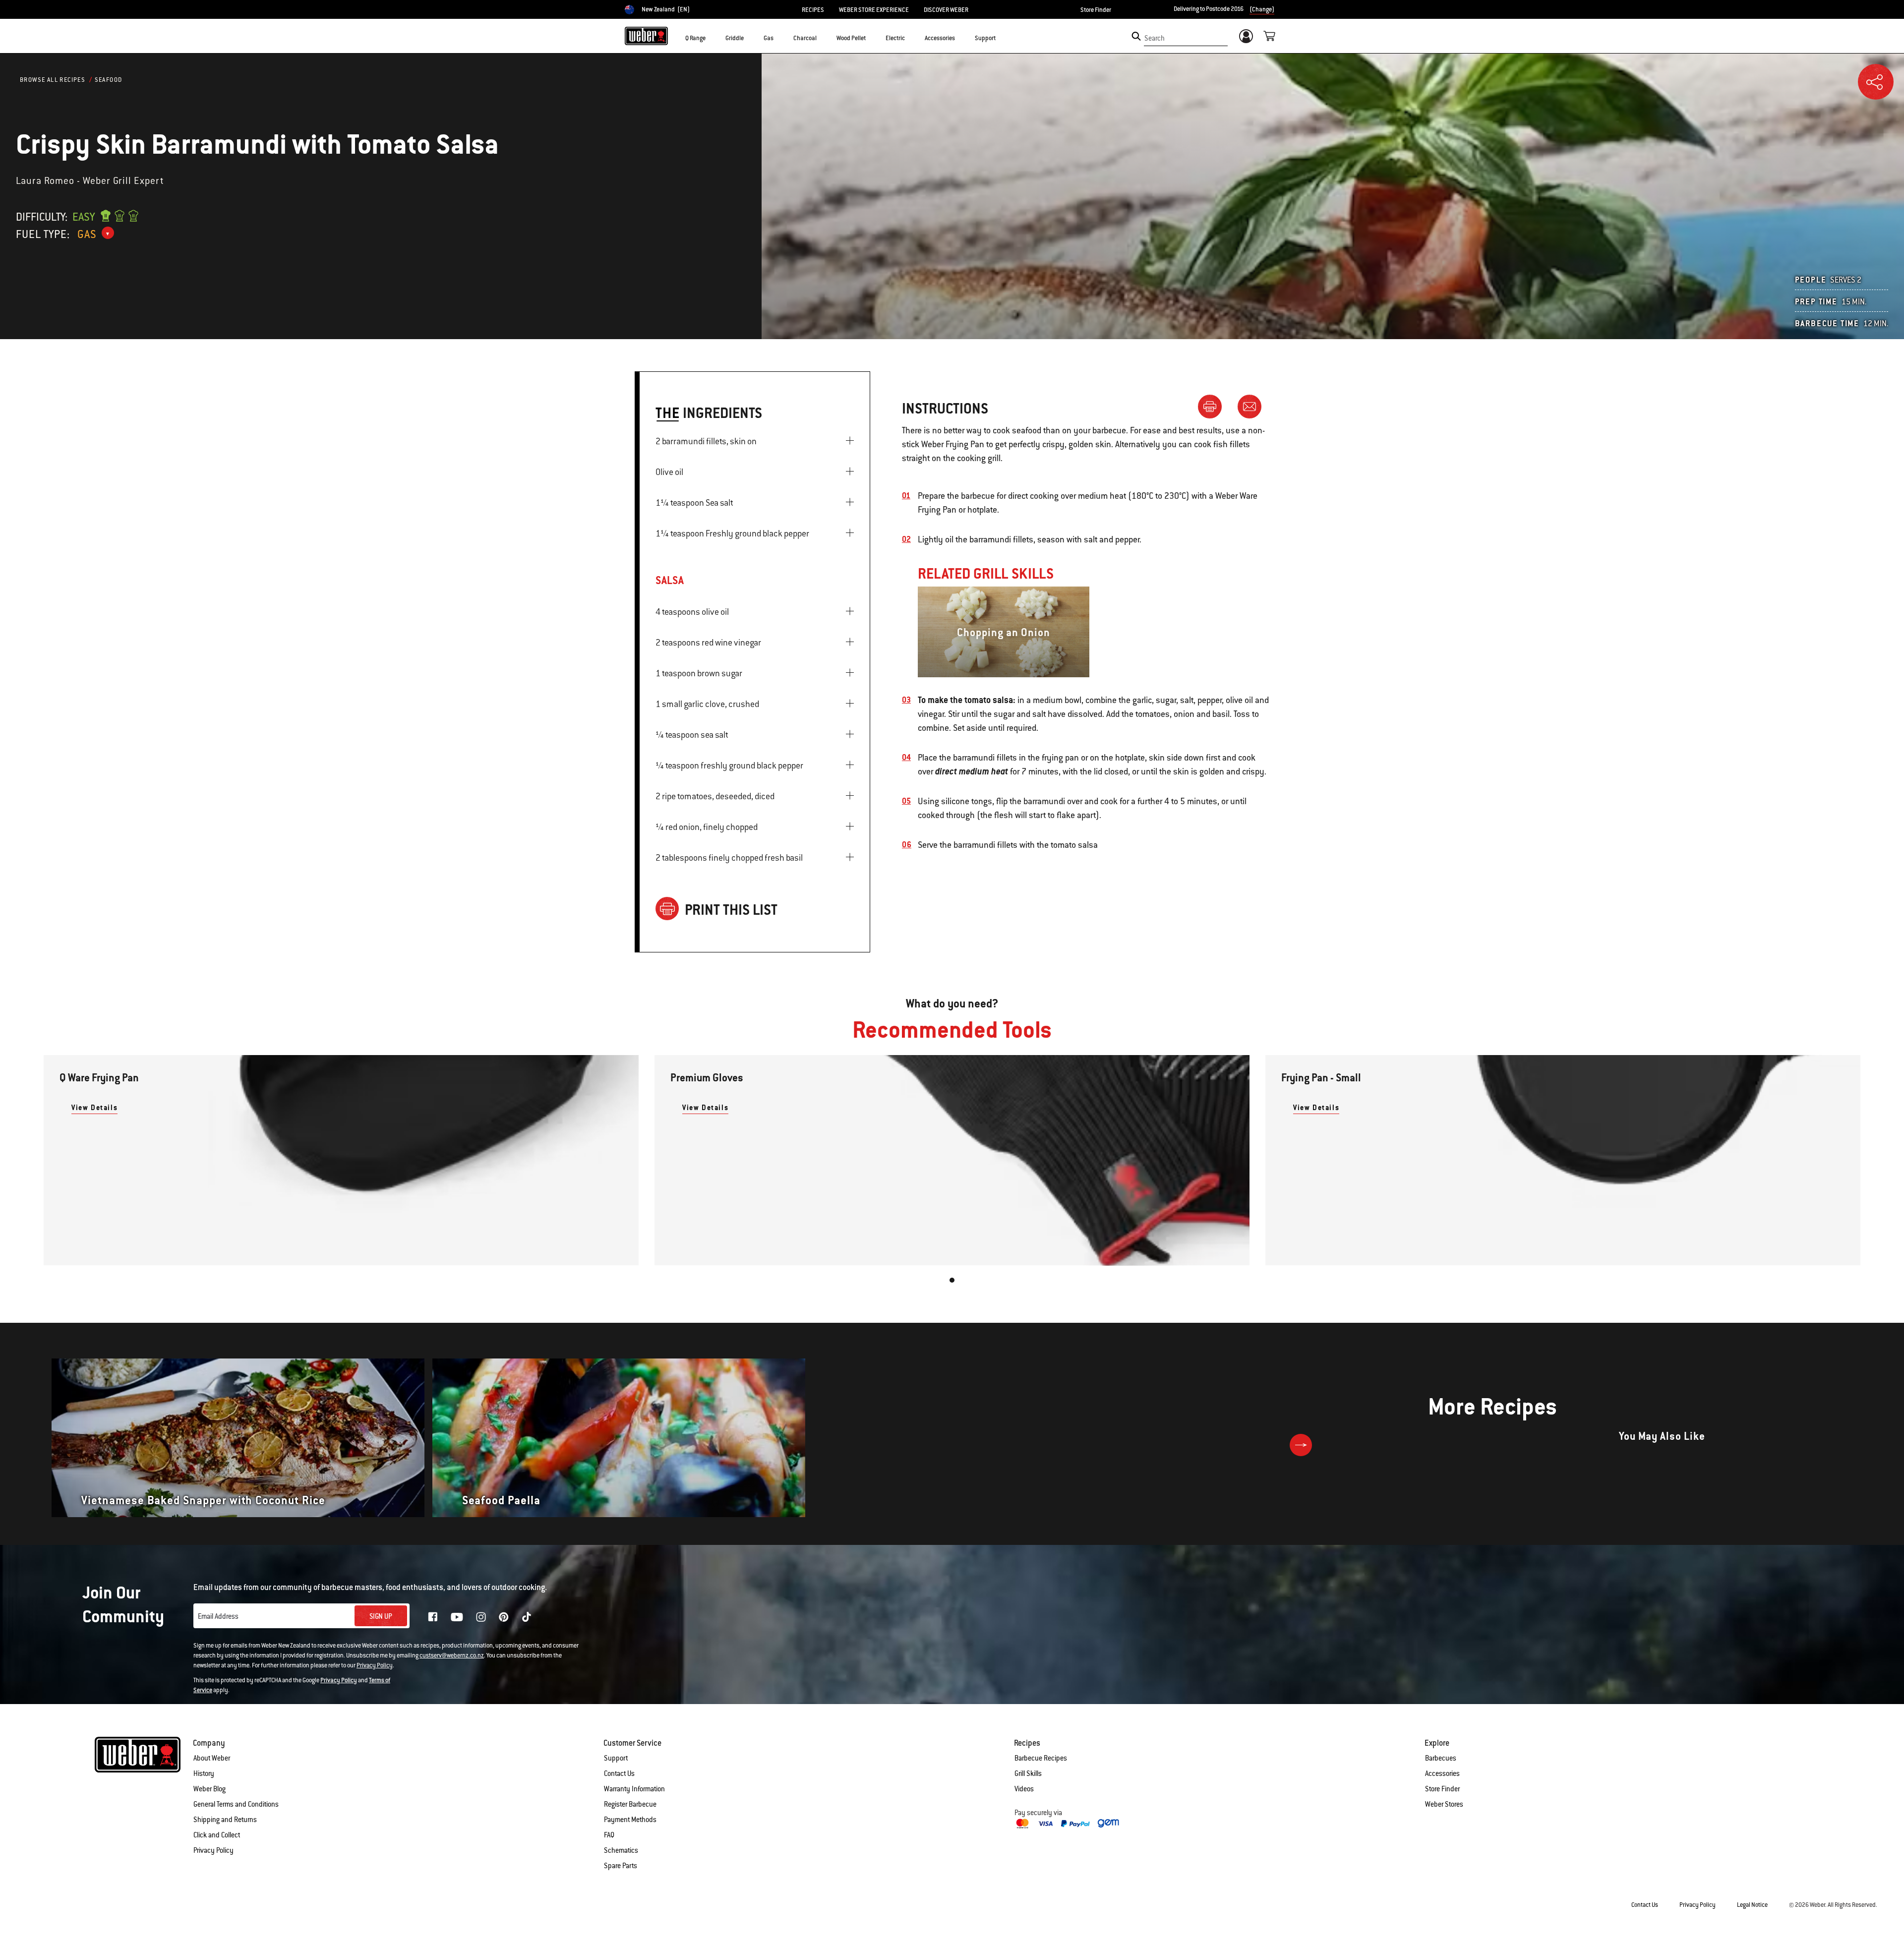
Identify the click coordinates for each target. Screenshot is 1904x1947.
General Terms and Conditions (236, 1804)
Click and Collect (217, 1835)
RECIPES (813, 10)
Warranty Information (634, 1789)
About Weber (212, 1758)
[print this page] (1214, 406)
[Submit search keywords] (1136, 36)
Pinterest (504, 1617)
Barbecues (1441, 1758)
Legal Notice (1752, 1905)
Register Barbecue (630, 1804)
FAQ (609, 1835)
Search (1155, 38)
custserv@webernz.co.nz (452, 1655)
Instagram (481, 1617)
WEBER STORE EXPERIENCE (874, 10)
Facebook (433, 1617)
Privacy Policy (375, 1665)
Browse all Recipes (53, 80)
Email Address (218, 1616)
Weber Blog (209, 1789)
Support (616, 1758)
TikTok (527, 1617)
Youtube (457, 1617)
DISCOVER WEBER (946, 10)
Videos (1024, 1789)
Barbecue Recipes (1041, 1758)
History (204, 1773)
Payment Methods (630, 1820)
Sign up (381, 1616)
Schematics (621, 1850)
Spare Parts (621, 1866)
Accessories (1442, 1773)
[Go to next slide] (1301, 1445)
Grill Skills (1028, 1773)
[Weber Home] (646, 36)
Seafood (109, 80)
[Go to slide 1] (952, 1280)
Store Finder (1096, 10)
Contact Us (619, 1773)
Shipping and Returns (225, 1820)
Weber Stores (1444, 1804)
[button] (712, 38)
